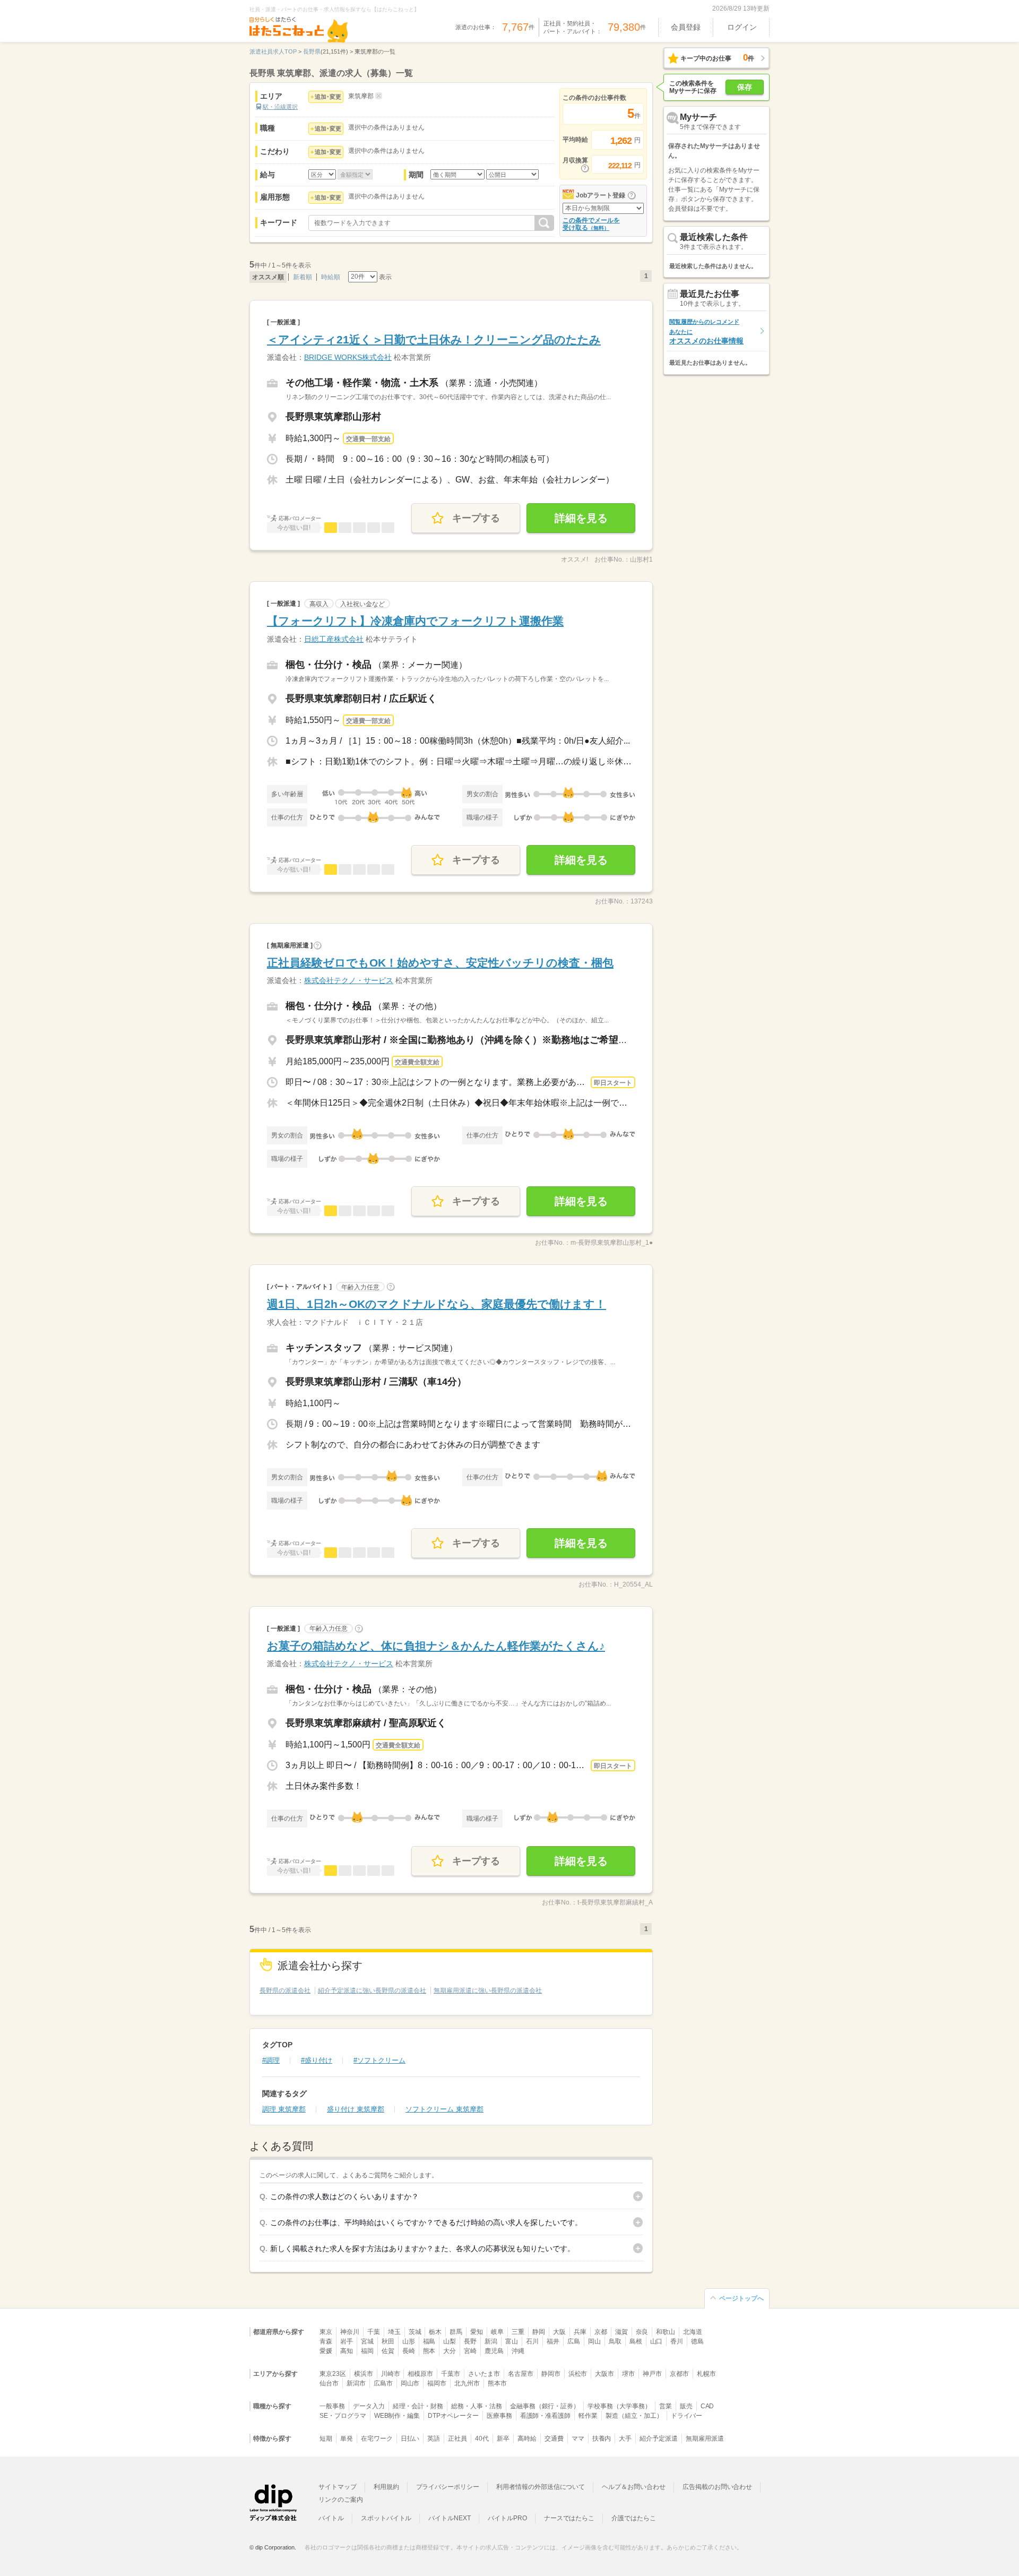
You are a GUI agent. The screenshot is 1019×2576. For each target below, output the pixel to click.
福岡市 (437, 2383)
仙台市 (329, 2383)
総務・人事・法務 (477, 2406)
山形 (409, 2341)
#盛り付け (317, 2060)
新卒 (503, 2439)
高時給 (527, 2439)
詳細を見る (581, 518)
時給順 (331, 277)
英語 (434, 2439)
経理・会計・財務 (418, 2406)
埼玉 (394, 2332)
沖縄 (518, 2351)
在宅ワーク (377, 2439)
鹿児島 (494, 2351)
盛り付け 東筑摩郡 (356, 2109)
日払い (410, 2439)
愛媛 (326, 2351)
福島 (429, 2341)
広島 (574, 2341)
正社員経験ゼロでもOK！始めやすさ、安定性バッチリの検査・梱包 (440, 963)
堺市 (628, 2374)
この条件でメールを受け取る (591, 224)
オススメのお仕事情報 (706, 331)
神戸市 (652, 2374)
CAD (707, 2406)
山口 (657, 2341)
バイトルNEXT (450, 2518)
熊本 (429, 2351)
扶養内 (602, 2439)
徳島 (697, 2341)
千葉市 (451, 2374)
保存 (745, 87)
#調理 (271, 2060)
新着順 (303, 277)
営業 (666, 2406)
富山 (512, 2341)
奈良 (642, 2332)
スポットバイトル (386, 2518)
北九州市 (467, 2383)
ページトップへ (741, 2298)
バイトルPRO (507, 2518)
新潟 (491, 2341)
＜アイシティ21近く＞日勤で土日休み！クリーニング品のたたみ (434, 339)
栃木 (435, 2332)
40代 (482, 2439)
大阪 (559, 2332)
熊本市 (497, 2383)
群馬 (456, 2332)
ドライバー (687, 2416)
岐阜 (497, 2332)
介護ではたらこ (634, 2518)
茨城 (415, 2332)
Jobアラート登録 (601, 195)
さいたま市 (484, 2374)
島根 (636, 2341)
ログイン (742, 27)
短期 (326, 2439)
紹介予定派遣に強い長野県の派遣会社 (372, 1991)
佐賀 (388, 2351)
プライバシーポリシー (448, 2487)
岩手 (347, 2341)
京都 (601, 2332)
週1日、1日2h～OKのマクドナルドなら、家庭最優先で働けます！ (437, 1304)
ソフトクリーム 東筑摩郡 (444, 2109)
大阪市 (605, 2374)
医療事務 (499, 2416)
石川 (532, 2341)
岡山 (594, 2341)
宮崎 (470, 2351)
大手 (625, 2439)
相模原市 (420, 2374)
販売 (686, 2406)
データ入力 (369, 2406)
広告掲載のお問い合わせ (717, 2487)
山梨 (450, 2341)
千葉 (374, 2332)
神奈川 (350, 2332)
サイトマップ (338, 2487)
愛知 (477, 2332)
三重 (518, 2332)
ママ (578, 2439)
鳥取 (615, 2341)
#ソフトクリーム (379, 2060)
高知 (347, 2351)
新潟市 (356, 2383)
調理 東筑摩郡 (284, 2109)
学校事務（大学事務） (619, 2406)
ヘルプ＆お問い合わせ (634, 2487)
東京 (326, 2332)
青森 (326, 2341)
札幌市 (706, 2374)
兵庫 (580, 2332)
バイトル (331, 2518)
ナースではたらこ (569, 2518)
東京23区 (333, 2374)
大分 (450, 2351)
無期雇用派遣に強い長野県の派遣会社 (488, 1991)
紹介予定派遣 (659, 2439)
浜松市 (578, 2374)
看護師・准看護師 (546, 2416)
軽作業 (588, 2416)
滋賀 (621, 2332)
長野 (470, 2341)
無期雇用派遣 (705, 2439)
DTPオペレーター (453, 2416)
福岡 (367, 2351)
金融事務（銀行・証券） (545, 2406)
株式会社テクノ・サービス (349, 980)
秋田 (388, 2341)
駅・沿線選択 (280, 107)
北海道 (693, 2332)
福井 (553, 2341)
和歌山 (666, 2332)
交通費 (554, 2439)
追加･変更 (328, 97)
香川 (677, 2341)
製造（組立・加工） (634, 2416)
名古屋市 (521, 2374)
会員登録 (686, 27)
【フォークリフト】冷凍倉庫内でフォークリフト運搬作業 (415, 621)
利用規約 (386, 2487)
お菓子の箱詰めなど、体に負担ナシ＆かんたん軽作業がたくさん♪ (436, 1646)
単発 (347, 2439)
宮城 (367, 2341)
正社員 (457, 2439)
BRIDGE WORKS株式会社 (348, 357)
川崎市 (391, 2374)
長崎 (409, 2351)
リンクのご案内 (341, 2500)
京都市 (679, 2374)
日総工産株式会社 (334, 639)
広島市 (383, 2383)
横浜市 (364, 2374)
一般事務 (332, 2406)
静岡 (539, 2332)
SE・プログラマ (343, 2416)
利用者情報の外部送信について (541, 2487)
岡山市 (410, 2383)
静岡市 (551, 2374)
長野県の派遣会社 (285, 1991)
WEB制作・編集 (397, 2416)
